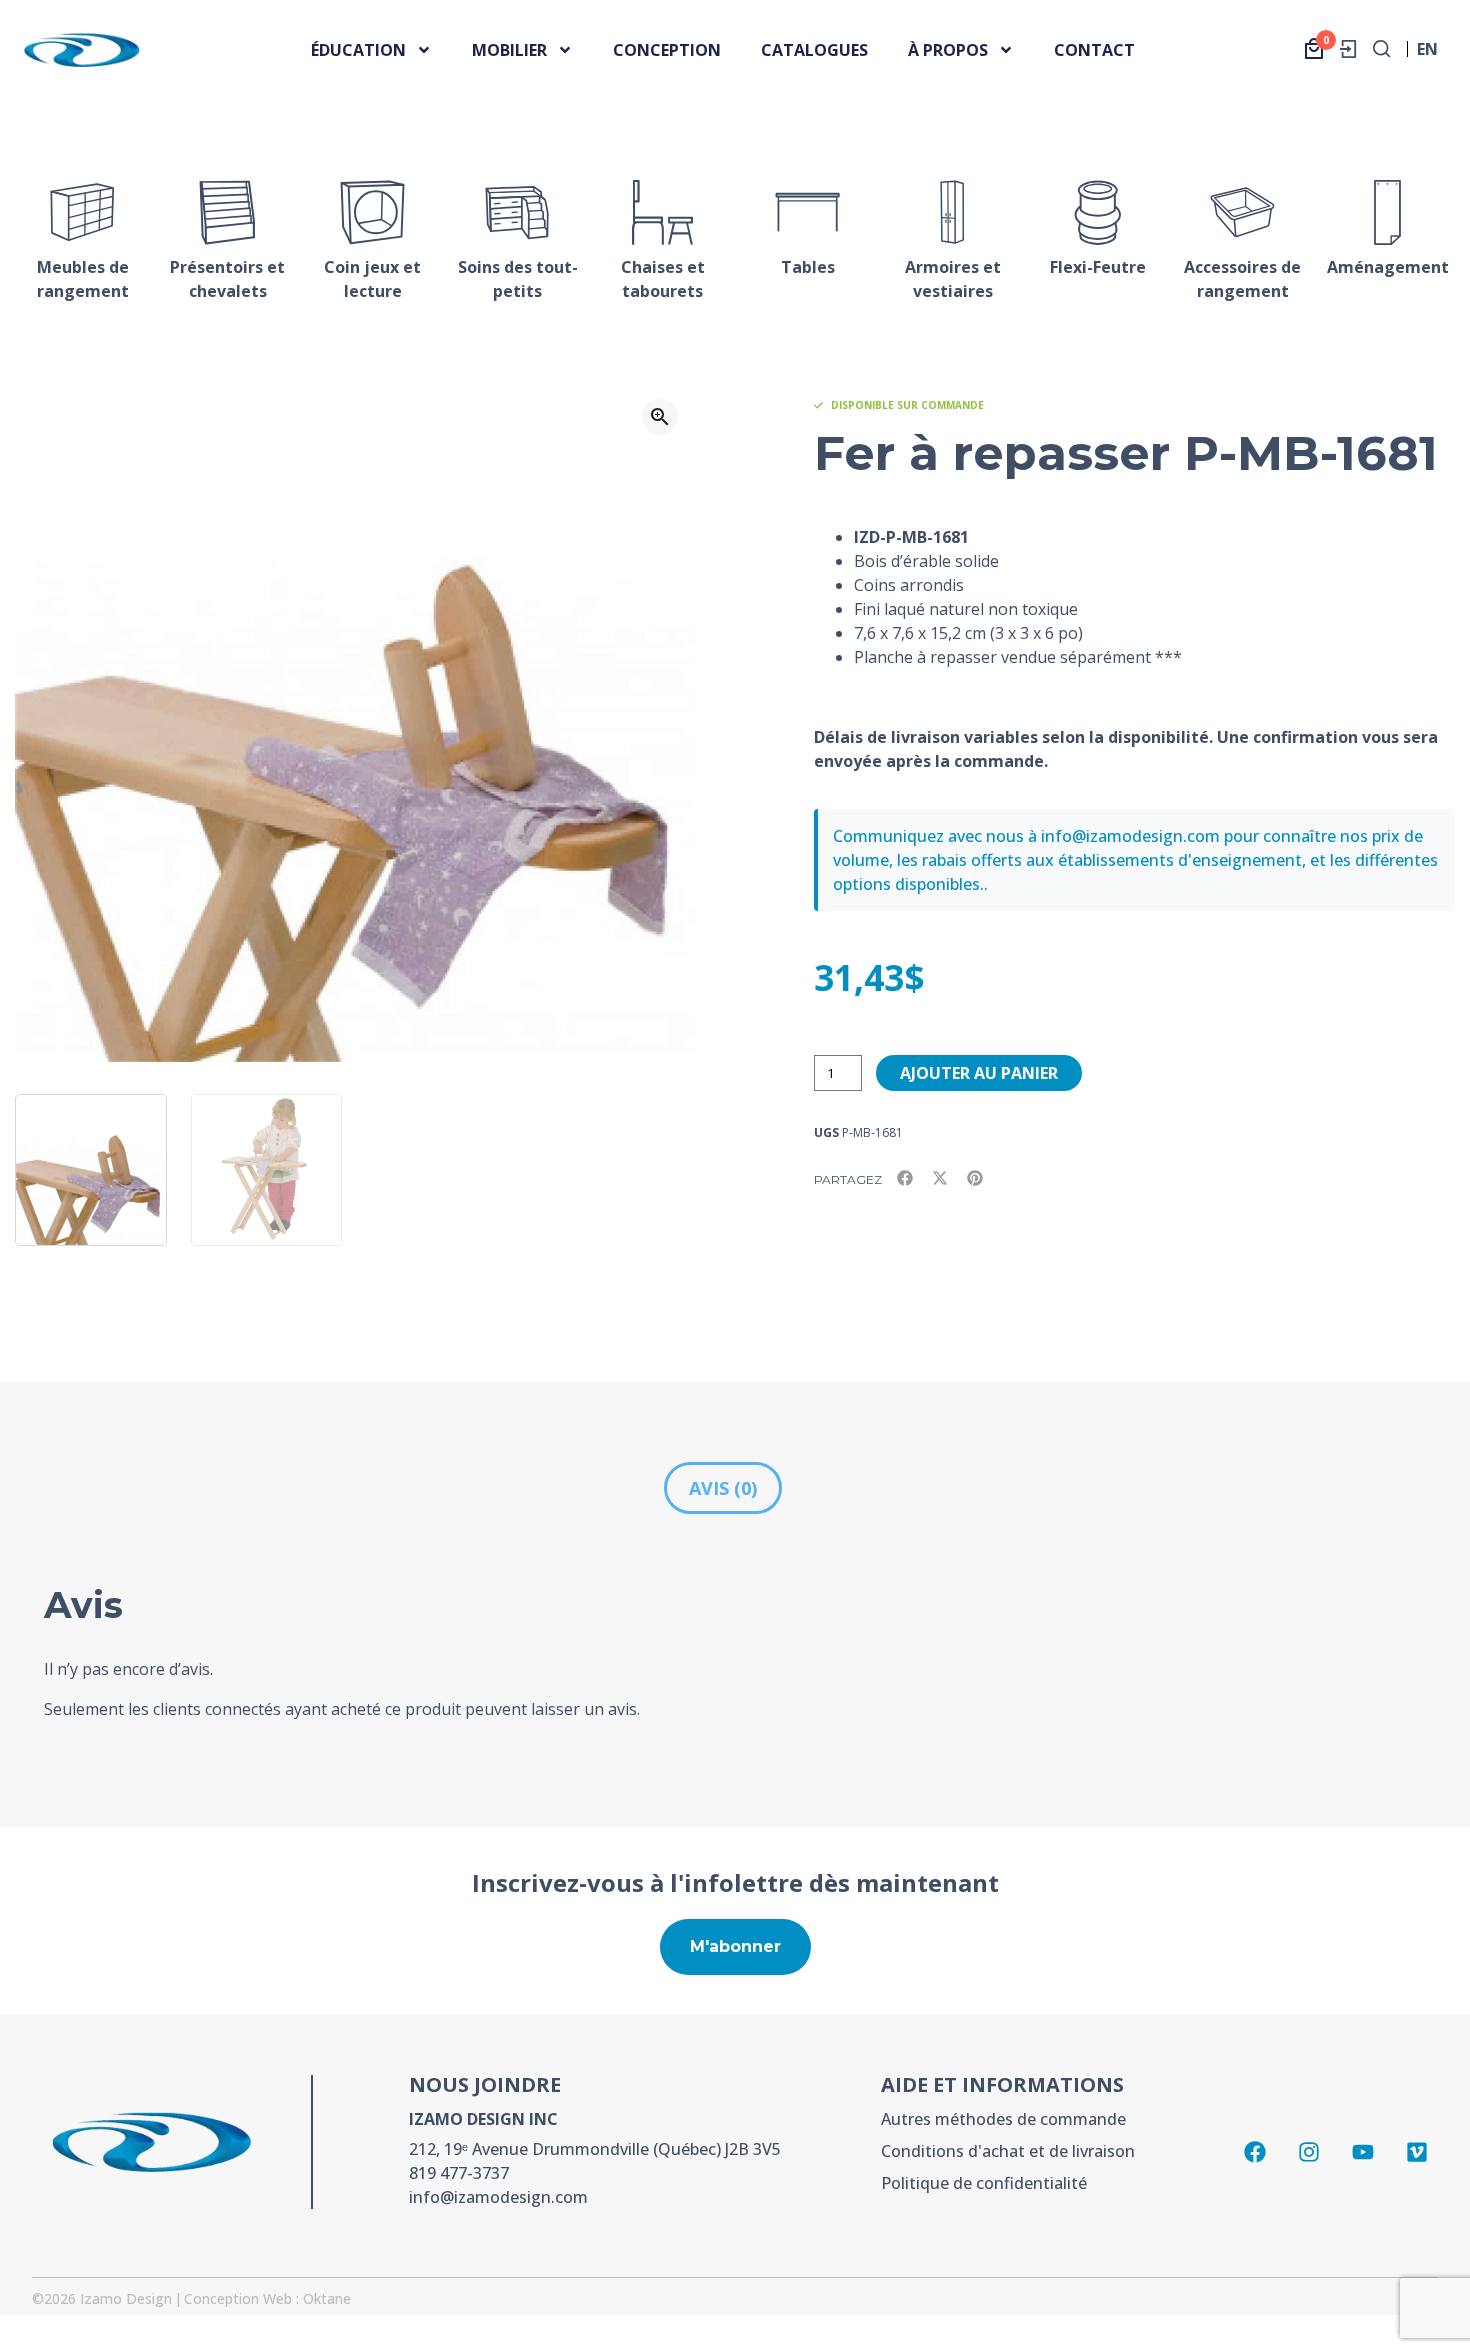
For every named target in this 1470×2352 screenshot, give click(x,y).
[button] (660, 417)
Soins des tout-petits (518, 279)
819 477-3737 (459, 2173)
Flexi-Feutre (1098, 267)
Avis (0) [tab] (723, 1488)
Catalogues (814, 50)
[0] (1314, 48)
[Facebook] (1255, 2152)
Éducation (358, 50)
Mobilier (509, 50)
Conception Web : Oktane (267, 2298)
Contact (1094, 50)
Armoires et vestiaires (953, 279)
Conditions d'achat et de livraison (1008, 2151)
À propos (948, 50)
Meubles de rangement (83, 279)
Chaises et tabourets (663, 279)
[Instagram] (1309, 2152)
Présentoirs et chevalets (227, 279)
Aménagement (1388, 267)
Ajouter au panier (979, 1073)
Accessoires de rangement (1242, 279)
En (1427, 54)
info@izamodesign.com (498, 2197)
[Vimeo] (1417, 2152)
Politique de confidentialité (984, 2183)
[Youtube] (1363, 2152)
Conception (667, 50)
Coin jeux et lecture (372, 279)
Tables (808, 267)
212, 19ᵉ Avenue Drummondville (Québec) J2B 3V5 (595, 2149)
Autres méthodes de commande (1003, 2119)
